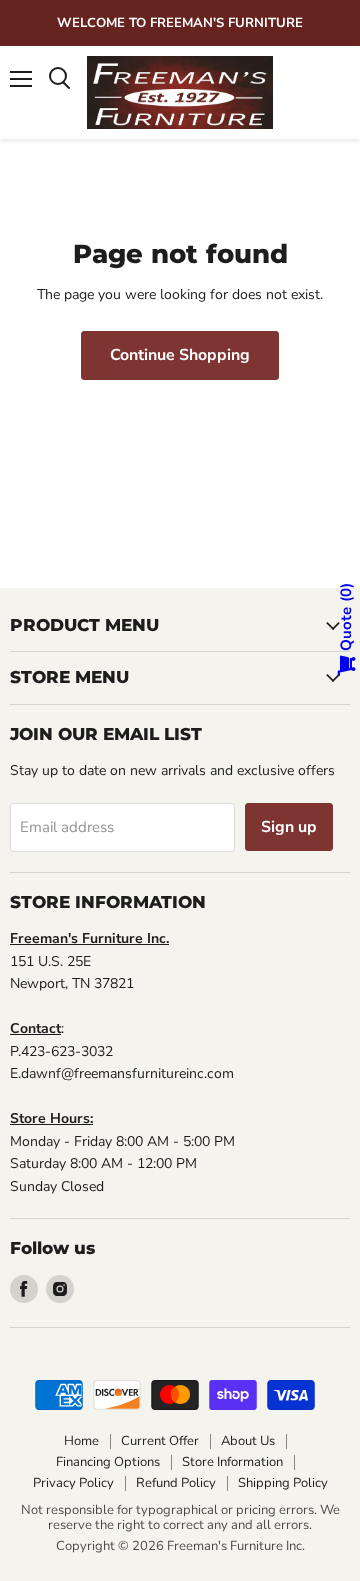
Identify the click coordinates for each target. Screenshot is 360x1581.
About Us (248, 1441)
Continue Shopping (180, 355)
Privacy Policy (73, 1483)
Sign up (289, 827)
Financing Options (108, 1462)
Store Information (232, 1462)
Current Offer (160, 1441)
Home (81, 1441)
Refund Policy (176, 1483)
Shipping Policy (283, 1483)
